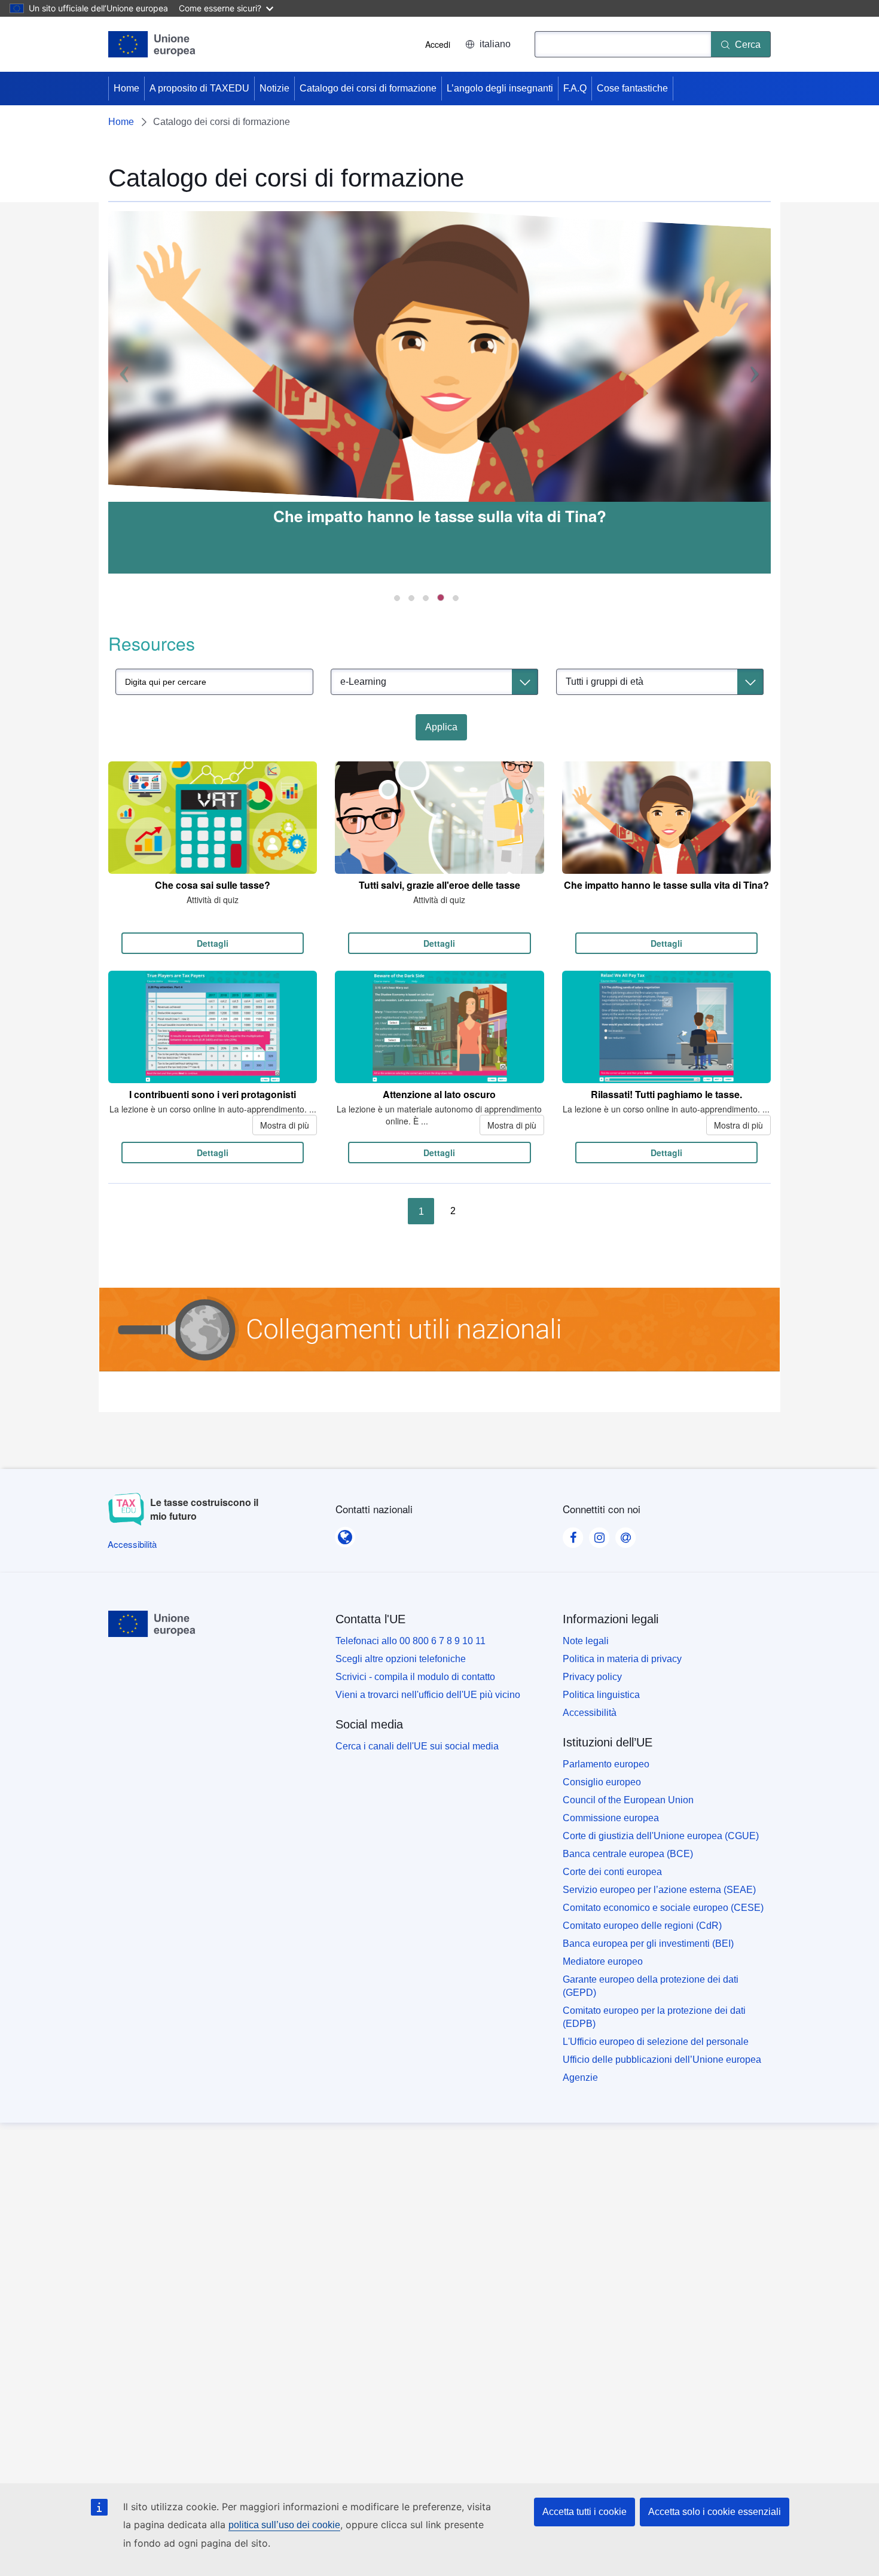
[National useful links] (439, 1336)
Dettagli (213, 943)
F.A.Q (575, 88)
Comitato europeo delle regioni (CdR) (642, 1926)
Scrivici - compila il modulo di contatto (415, 1677)
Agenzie (580, 2077)
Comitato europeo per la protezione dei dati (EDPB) (654, 2017)
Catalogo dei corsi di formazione (368, 88)
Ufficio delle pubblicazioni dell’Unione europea (662, 2060)
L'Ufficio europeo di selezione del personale (656, 2042)
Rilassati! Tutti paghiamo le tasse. (666, 1094)
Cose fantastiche (632, 88)
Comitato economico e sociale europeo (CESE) (663, 1908)
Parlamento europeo (606, 1764)
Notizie (274, 88)
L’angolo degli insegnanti (500, 88)
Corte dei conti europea (612, 1872)
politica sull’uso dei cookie (284, 2525)
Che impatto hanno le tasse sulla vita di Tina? (440, 516)
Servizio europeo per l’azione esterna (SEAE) (659, 1890)
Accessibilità (590, 1713)
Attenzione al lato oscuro (439, 1094)
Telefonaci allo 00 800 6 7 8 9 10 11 (410, 1641)
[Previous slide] (121, 392)
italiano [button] (495, 44)
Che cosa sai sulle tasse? (213, 885)
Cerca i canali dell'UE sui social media (417, 1746)
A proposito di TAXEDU (199, 88)
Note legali (586, 1641)
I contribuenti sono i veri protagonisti (213, 1094)
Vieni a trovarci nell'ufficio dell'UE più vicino (428, 1695)
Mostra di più (285, 1125)
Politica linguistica (601, 1695)
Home (126, 88)
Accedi (438, 44)
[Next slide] (758, 392)
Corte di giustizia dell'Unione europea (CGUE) (661, 1836)
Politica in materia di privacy (622, 1659)
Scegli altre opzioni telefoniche (401, 1659)
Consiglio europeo (602, 1782)
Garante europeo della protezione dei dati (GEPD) (651, 1986)
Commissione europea (611, 1818)
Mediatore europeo (603, 1961)
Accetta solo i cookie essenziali (715, 2512)
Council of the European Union (628, 1800)
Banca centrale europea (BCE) (628, 1854)
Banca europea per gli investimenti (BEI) (648, 1944)
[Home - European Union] (152, 44)
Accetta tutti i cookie (585, 2512)
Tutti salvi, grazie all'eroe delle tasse (439, 885)
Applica (441, 727)
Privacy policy (592, 1677)
